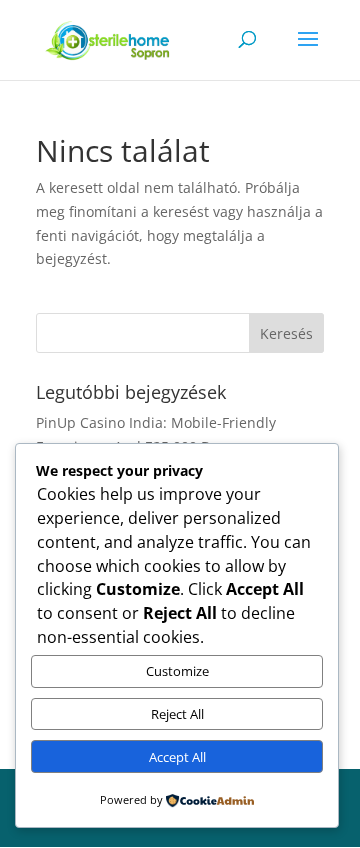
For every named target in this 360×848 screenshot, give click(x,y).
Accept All (177, 757)
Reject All (177, 714)
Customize (177, 671)
